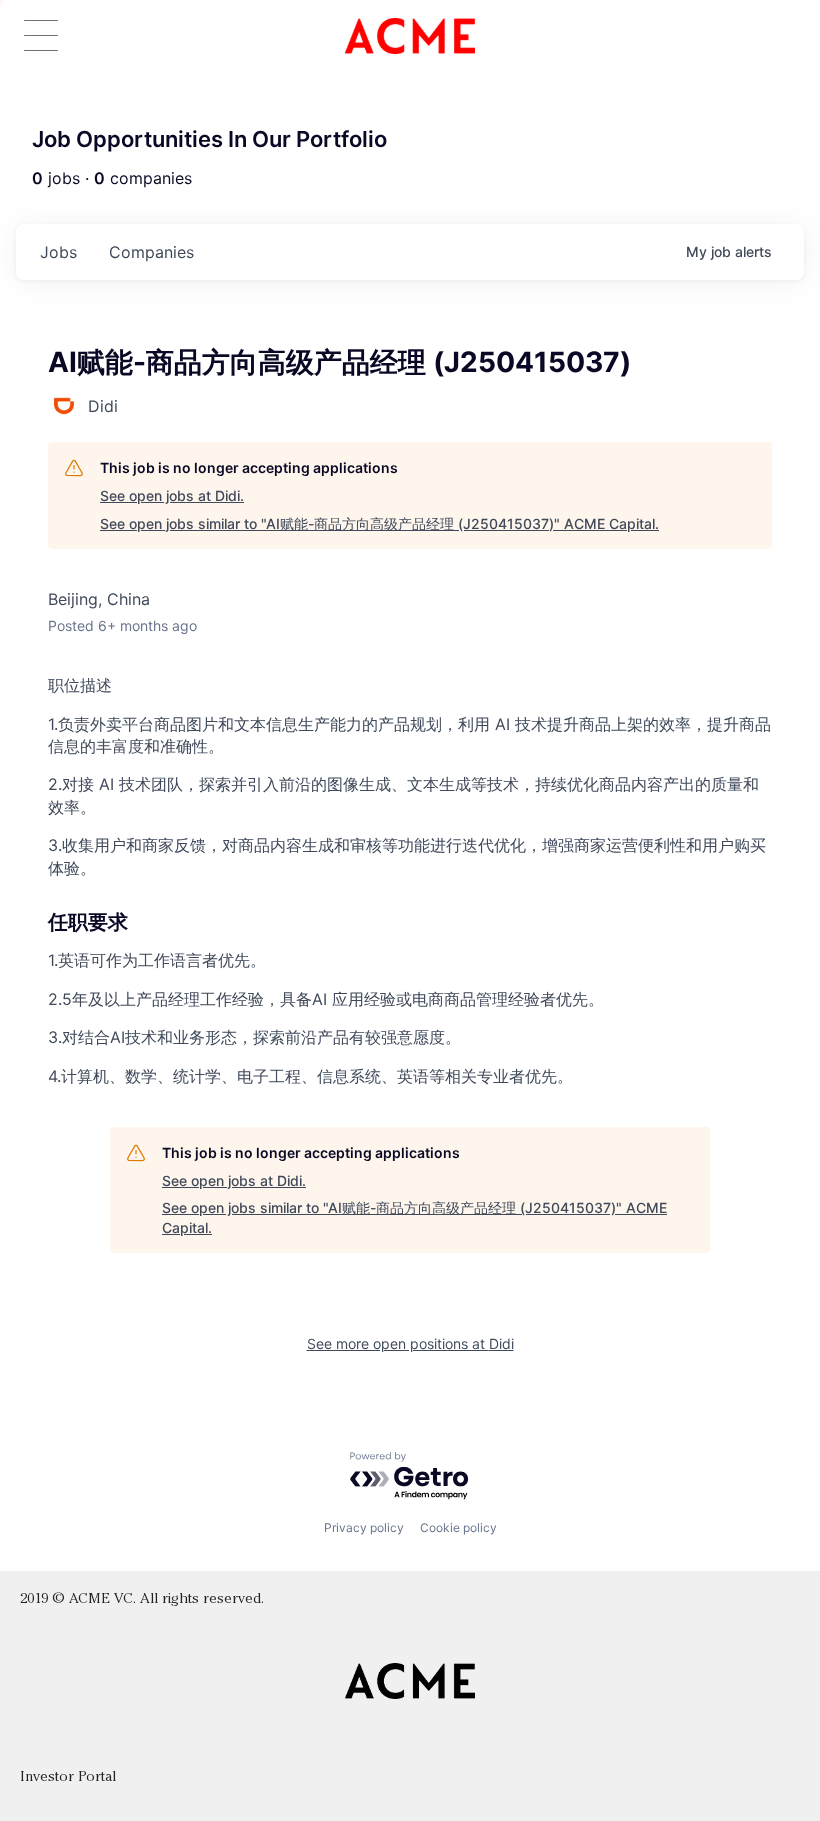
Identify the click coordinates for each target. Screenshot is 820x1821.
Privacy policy (364, 1527)
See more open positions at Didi (410, 1343)
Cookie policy (458, 1527)
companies (151, 252)
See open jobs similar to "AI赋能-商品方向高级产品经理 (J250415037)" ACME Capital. (379, 523)
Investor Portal (68, 1777)
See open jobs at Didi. (172, 495)
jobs (58, 252)
